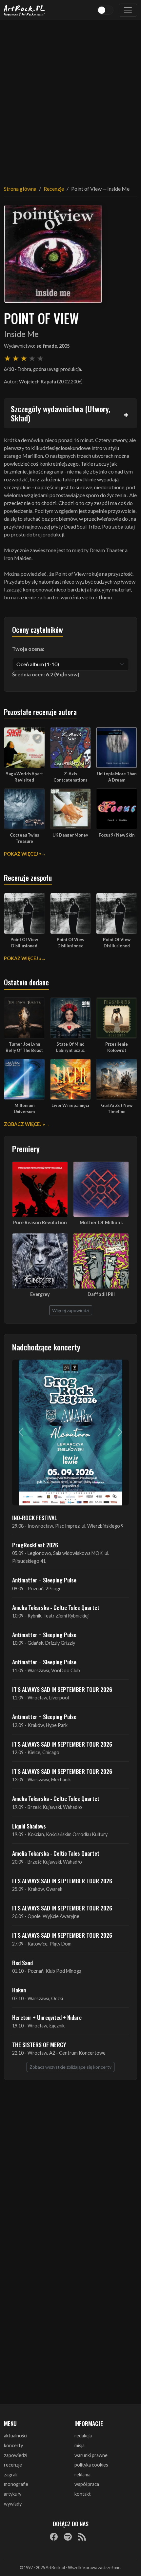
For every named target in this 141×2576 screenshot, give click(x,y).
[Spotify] (68, 2536)
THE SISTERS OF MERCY (39, 2044)
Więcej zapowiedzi (71, 1310)
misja (80, 2445)
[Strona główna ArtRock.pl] (25, 10)
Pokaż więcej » (23, 854)
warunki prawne (91, 2455)
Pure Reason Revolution (40, 1222)
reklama (82, 2475)
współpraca (87, 2484)
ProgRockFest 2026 (35, 1545)
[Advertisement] (70, 99)
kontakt (83, 2494)
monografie (16, 2484)
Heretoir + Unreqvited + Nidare (47, 2017)
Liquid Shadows (29, 1826)
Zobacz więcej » (24, 1124)
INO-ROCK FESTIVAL (35, 1518)
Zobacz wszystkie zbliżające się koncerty (70, 2067)
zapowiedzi (16, 2455)
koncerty (13, 2445)
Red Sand (22, 1963)
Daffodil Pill (101, 1294)
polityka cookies (91, 2465)
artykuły (13, 2494)
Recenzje (54, 189)
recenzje (13, 2465)
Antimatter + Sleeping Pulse (44, 1580)
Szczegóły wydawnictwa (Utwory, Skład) (60, 413)
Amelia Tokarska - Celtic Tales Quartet (56, 1607)
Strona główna (20, 189)
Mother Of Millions (101, 1222)
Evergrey (40, 1294)
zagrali (11, 2475)
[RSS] (82, 2536)
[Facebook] (54, 2536)
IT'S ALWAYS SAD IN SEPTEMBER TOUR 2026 (62, 1689)
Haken (19, 1990)
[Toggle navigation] (128, 10)
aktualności (16, 2436)
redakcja (83, 2436)
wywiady (13, 2504)
